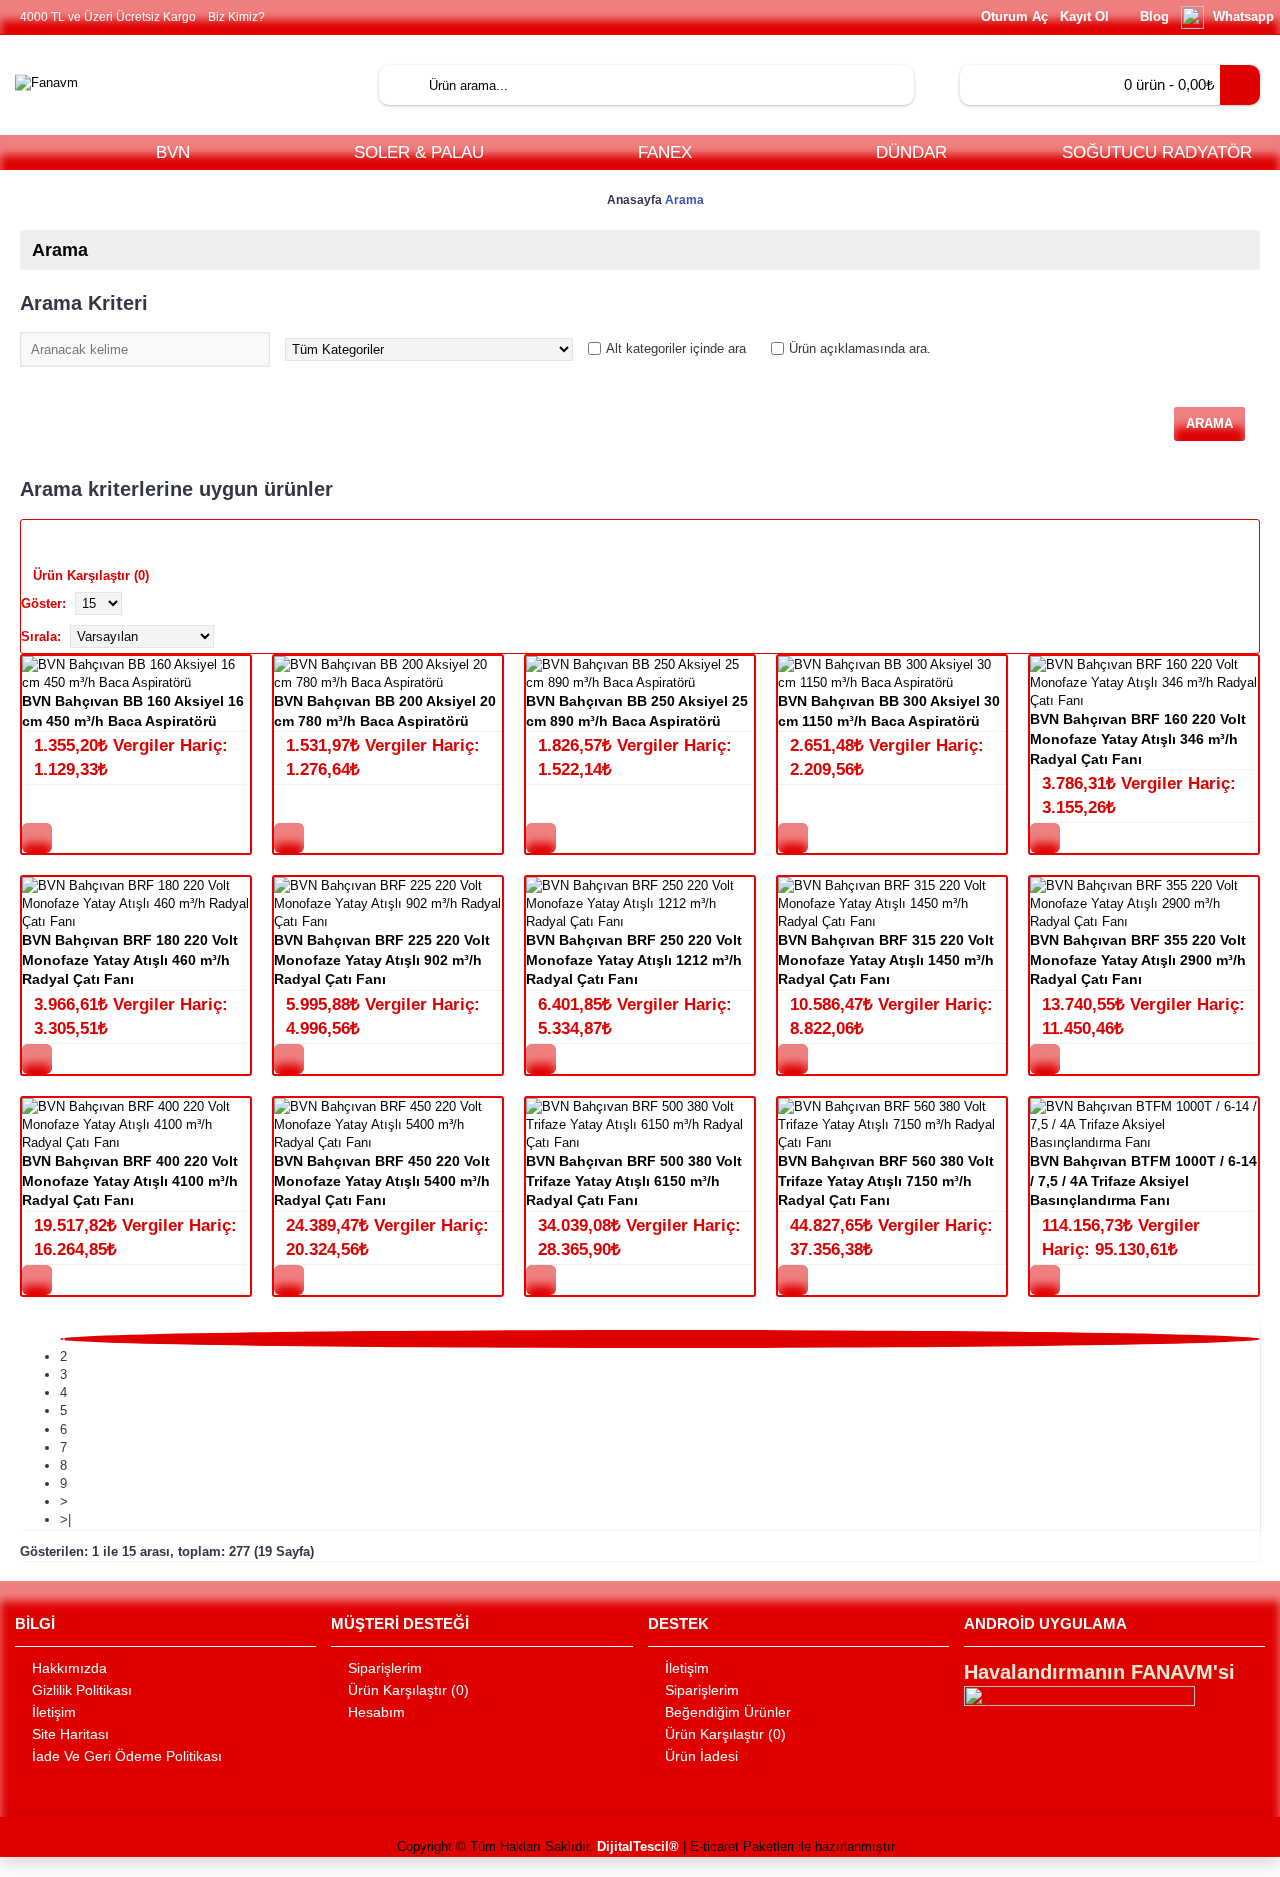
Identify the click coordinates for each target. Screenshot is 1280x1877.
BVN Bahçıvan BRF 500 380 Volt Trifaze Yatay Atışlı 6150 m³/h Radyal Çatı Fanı (634, 1180)
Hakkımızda (69, 1668)
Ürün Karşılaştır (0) (91, 575)
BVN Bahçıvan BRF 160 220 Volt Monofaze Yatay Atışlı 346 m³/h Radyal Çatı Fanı (1138, 738)
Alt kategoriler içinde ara (676, 348)
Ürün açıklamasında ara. (860, 348)
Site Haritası (70, 1734)
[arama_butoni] (399, 85)
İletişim (54, 1712)
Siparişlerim (385, 1668)
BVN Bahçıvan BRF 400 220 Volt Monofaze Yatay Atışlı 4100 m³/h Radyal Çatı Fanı (130, 1180)
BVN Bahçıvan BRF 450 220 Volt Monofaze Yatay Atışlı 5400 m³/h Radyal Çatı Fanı (382, 1180)
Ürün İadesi (701, 1756)
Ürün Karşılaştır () (408, 1690)
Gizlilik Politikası (82, 1690)
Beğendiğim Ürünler (728, 1712)
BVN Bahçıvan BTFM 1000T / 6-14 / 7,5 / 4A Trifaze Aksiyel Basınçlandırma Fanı (1143, 1180)
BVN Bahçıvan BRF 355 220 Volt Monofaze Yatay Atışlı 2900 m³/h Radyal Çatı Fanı (1138, 959)
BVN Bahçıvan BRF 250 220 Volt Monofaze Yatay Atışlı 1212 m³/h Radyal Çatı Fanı (634, 959)
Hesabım (376, 1712)
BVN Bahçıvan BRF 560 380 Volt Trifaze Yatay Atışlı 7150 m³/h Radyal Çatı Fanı (886, 1180)
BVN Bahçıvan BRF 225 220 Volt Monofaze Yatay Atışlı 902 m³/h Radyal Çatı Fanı (382, 959)
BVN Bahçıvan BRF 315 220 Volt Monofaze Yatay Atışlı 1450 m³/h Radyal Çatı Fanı (886, 959)
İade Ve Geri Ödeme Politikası (127, 1756)
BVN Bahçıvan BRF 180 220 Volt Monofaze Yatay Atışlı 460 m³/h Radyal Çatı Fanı (130, 959)
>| (65, 1519)
